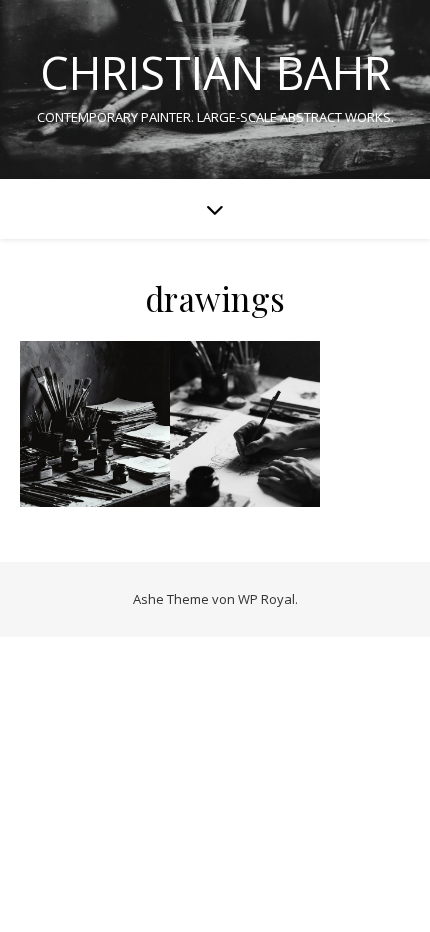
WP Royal (266, 599)
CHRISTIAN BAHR (215, 72)
